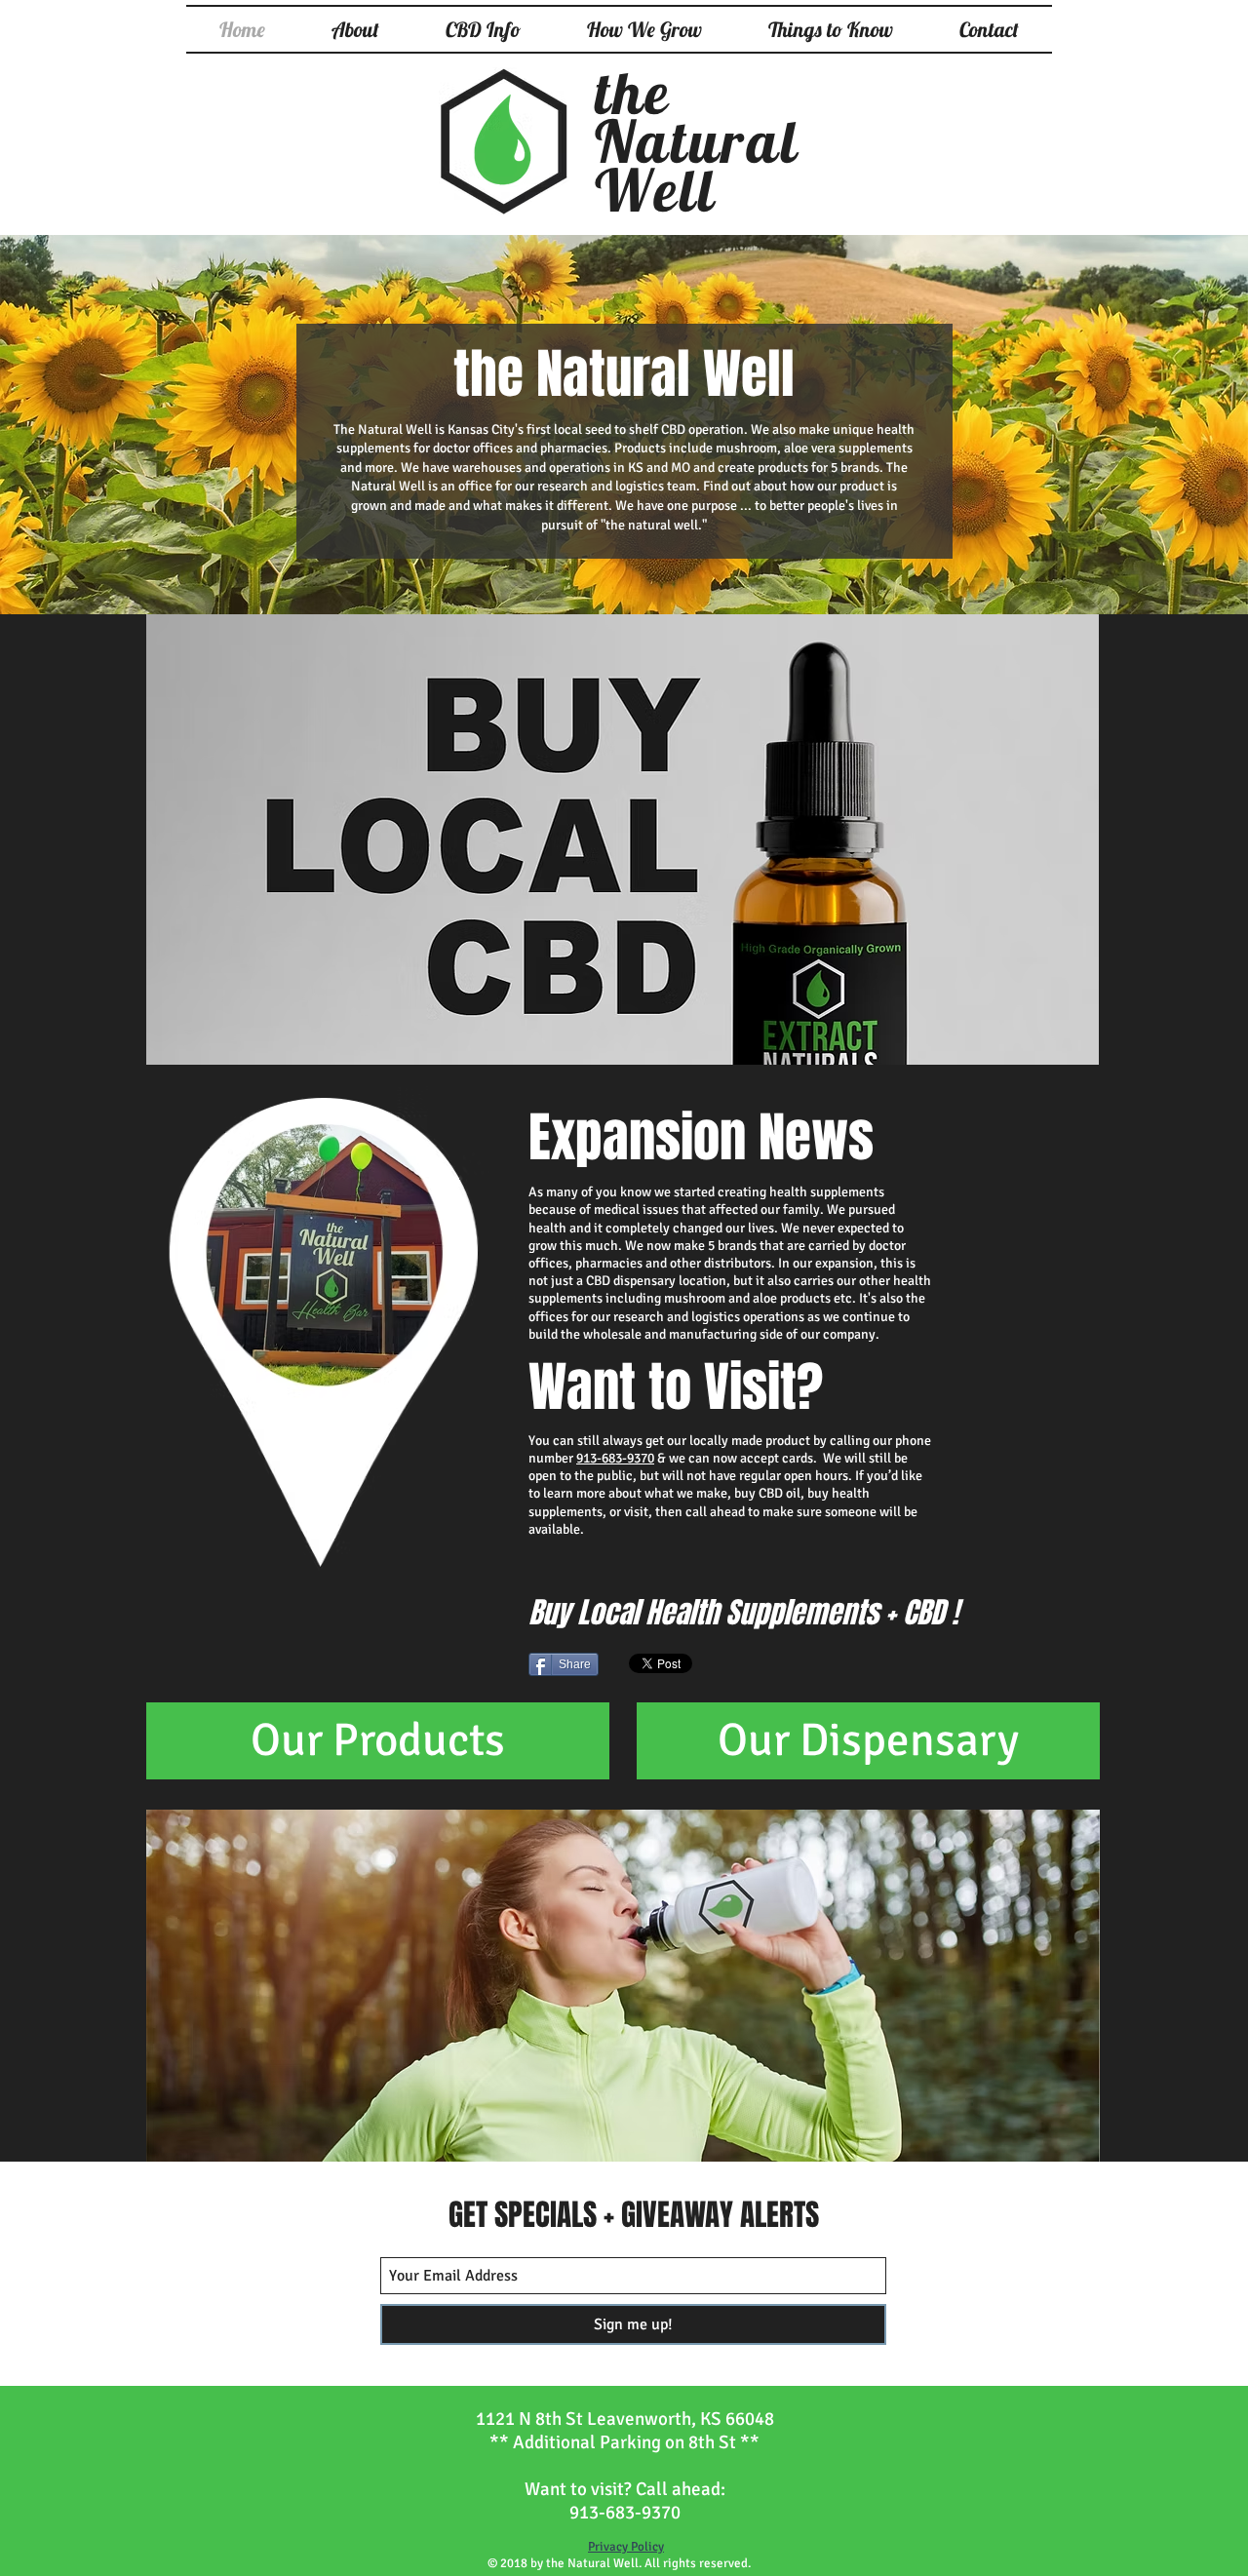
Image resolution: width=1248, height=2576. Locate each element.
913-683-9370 (615, 1458)
